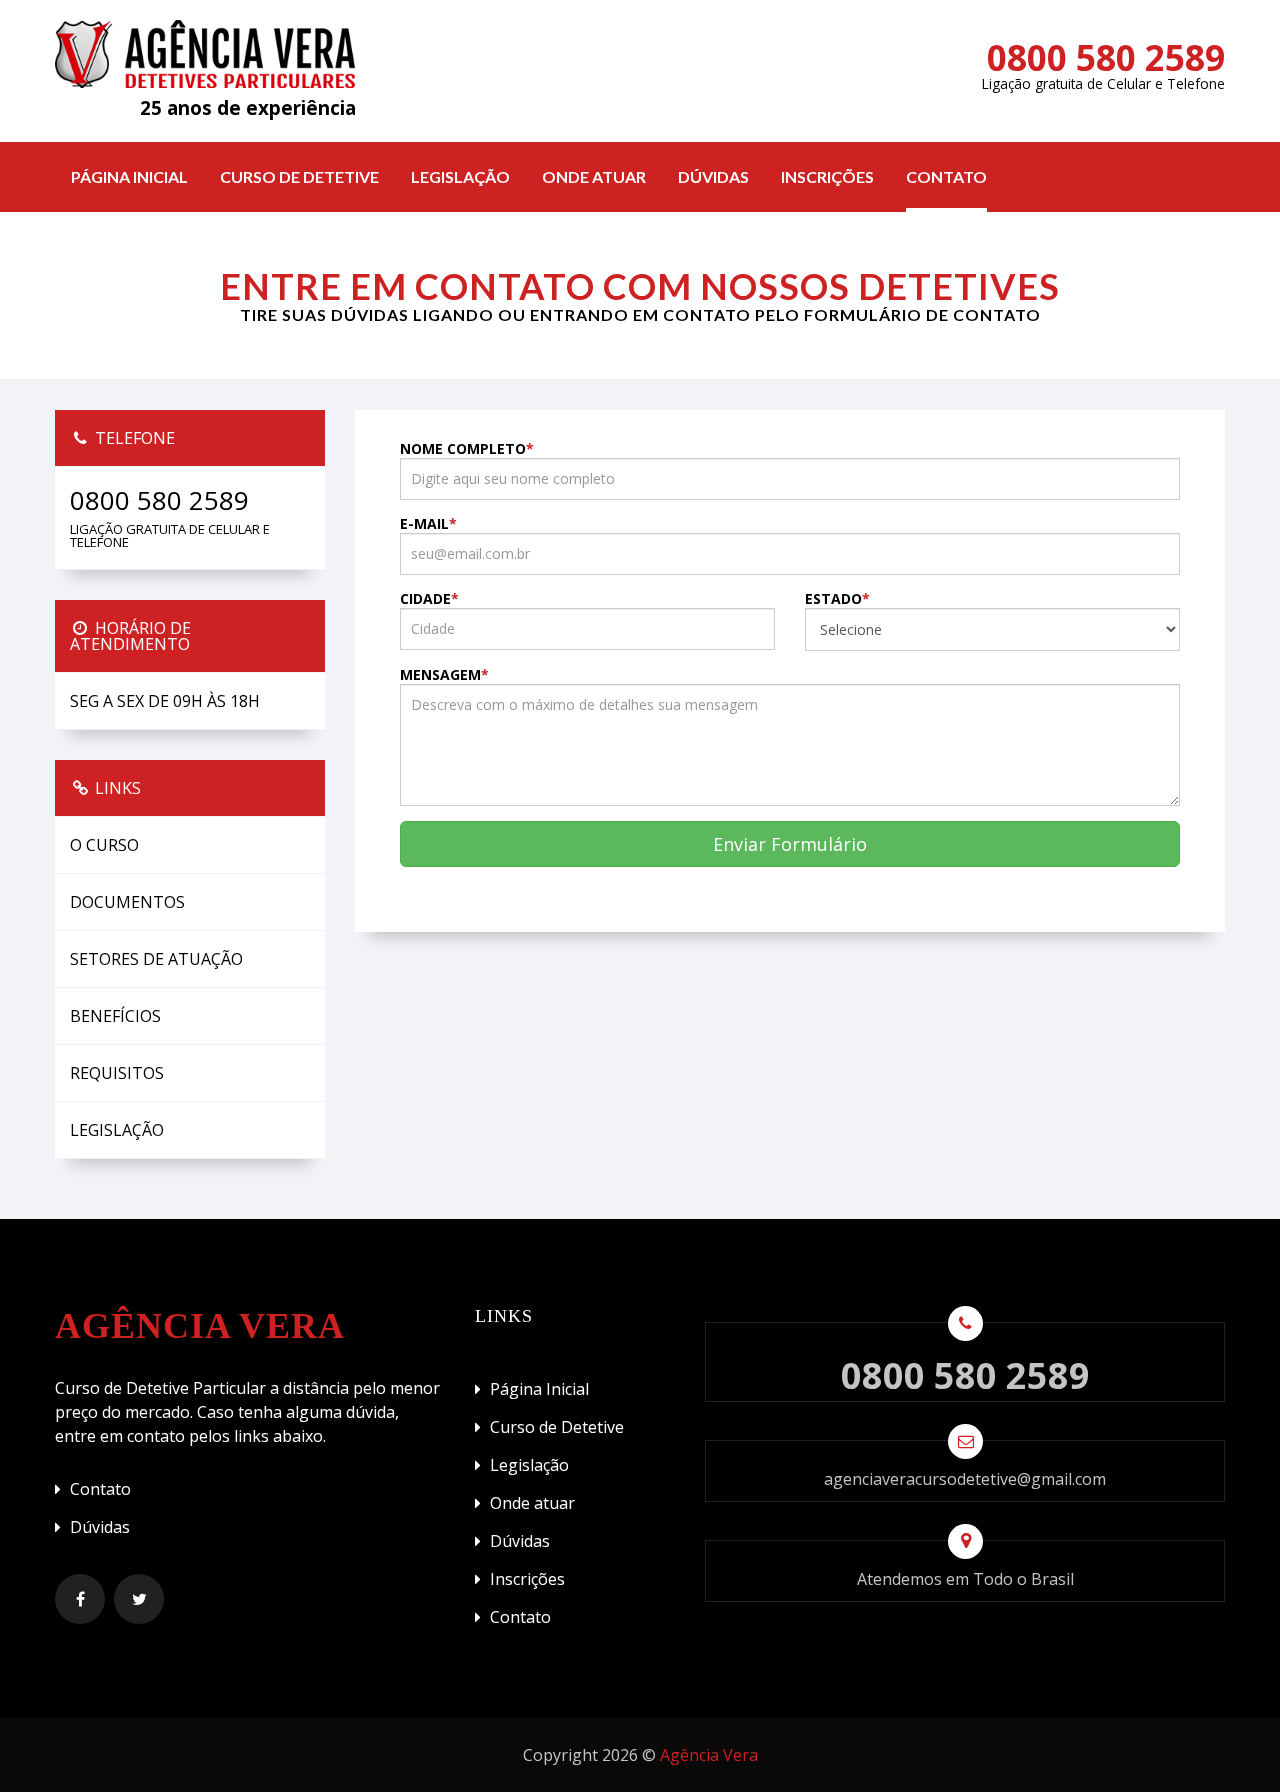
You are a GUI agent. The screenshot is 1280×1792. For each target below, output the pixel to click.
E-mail (428, 524)
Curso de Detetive (299, 176)
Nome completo (467, 449)
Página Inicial (129, 176)
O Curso (104, 845)
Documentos (127, 902)
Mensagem (444, 675)
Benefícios (115, 1016)
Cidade (429, 599)
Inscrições (827, 176)
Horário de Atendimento (130, 636)
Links (116, 788)
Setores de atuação (156, 959)
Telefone (133, 438)
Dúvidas (713, 176)
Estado (837, 599)
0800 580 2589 (1106, 57)
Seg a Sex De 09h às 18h (165, 701)
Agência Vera (709, 1755)
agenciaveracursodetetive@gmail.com (965, 1479)
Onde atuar (594, 176)
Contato (946, 176)
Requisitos (117, 1073)
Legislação (460, 176)
